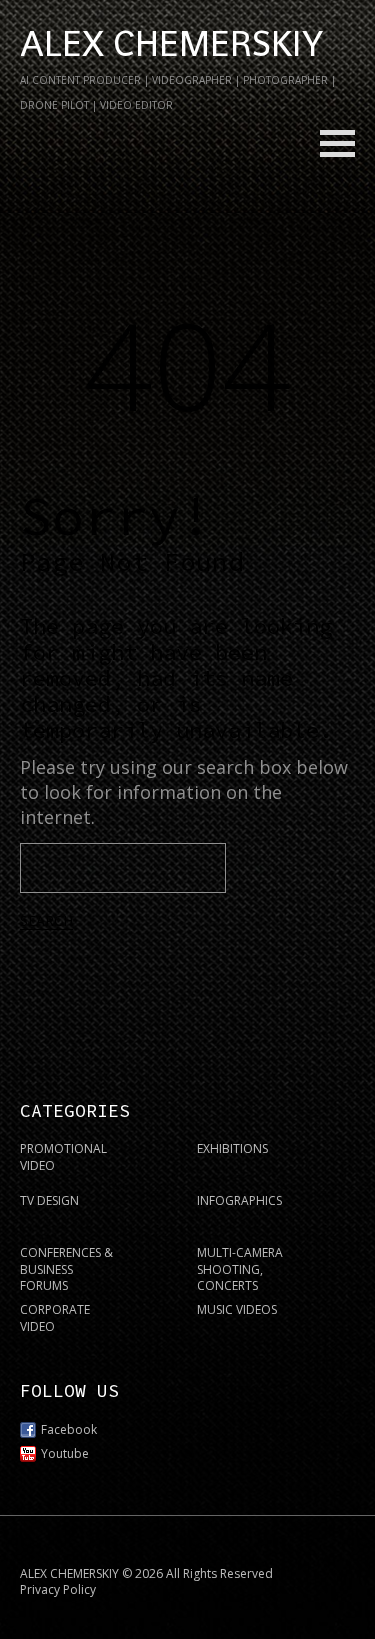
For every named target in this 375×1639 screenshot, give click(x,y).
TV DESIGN (49, 1200)
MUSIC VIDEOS (237, 1309)
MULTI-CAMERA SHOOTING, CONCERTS (240, 1269)
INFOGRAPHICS (239, 1200)
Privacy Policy (58, 1589)
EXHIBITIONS (232, 1148)
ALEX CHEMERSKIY (171, 44)
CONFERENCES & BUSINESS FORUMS (66, 1269)
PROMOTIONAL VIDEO (63, 1157)
